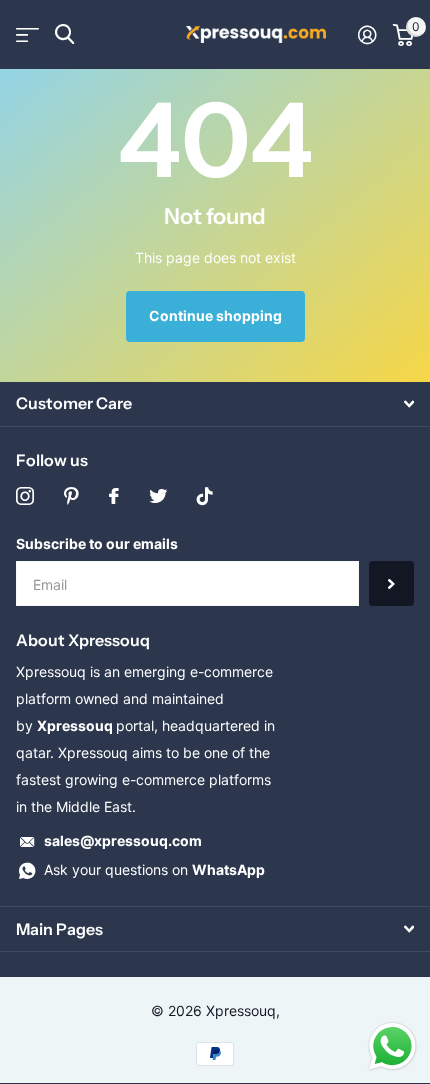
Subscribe (391, 583)
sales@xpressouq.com (123, 840)
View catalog (27, 34)
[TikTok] (205, 496)
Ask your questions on (154, 869)
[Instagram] (25, 496)
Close (215, 404)
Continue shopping (215, 315)
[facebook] (114, 496)
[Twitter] (158, 496)
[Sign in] (367, 35)
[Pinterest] (71, 496)
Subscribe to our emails (97, 543)
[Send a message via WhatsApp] (392, 1046)
